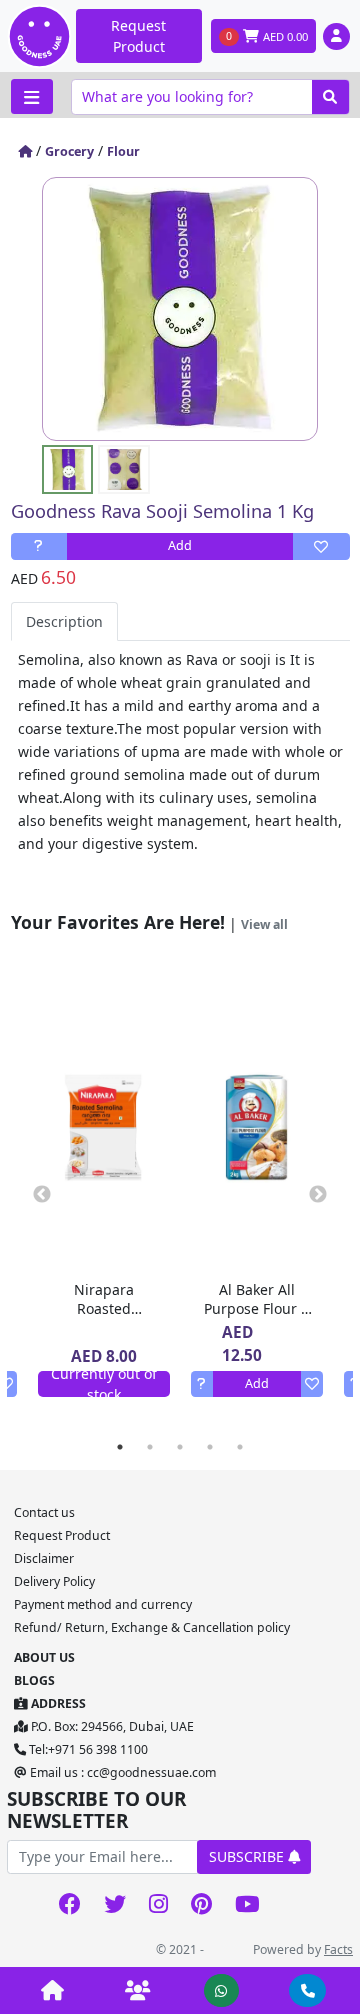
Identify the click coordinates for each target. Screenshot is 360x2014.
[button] (336, 36)
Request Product (138, 36)
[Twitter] (114, 1906)
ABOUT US (44, 1657)
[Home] (25, 151)
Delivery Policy (54, 1581)
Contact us (44, 1512)
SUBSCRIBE (248, 1856)
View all (264, 924)
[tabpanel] (256, 1194)
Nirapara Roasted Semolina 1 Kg (104, 1307)
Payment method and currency (103, 1604)
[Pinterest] (201, 1906)
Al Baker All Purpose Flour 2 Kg (256, 1307)
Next (318, 1195)
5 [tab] (240, 1447)
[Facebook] (69, 1906)
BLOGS (34, 1680)
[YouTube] (247, 1906)
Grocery (69, 151)
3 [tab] (180, 1447)
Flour (123, 151)
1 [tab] (120, 1447)
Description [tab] (64, 621)
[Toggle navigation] (32, 96)
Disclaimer (44, 1558)
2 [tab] (150, 1447)
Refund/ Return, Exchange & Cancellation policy (152, 1627)
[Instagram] (158, 1906)
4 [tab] (210, 1447)
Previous (42, 1195)
